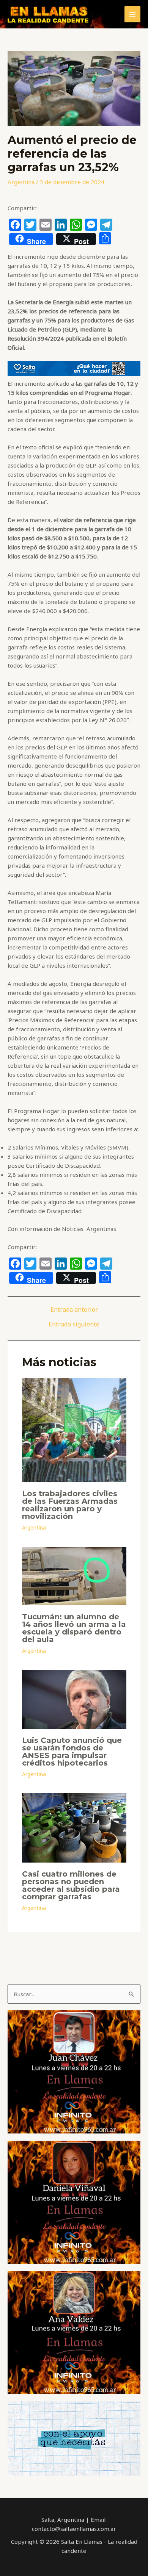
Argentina (21, 182)
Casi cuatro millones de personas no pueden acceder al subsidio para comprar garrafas (71, 1885)
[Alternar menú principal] (133, 14)
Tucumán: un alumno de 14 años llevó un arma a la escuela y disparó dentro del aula (74, 1628)
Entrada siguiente (74, 1324)
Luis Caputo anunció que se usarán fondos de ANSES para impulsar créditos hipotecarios (72, 1752)
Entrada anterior (74, 1309)
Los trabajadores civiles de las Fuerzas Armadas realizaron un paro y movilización (70, 1505)
